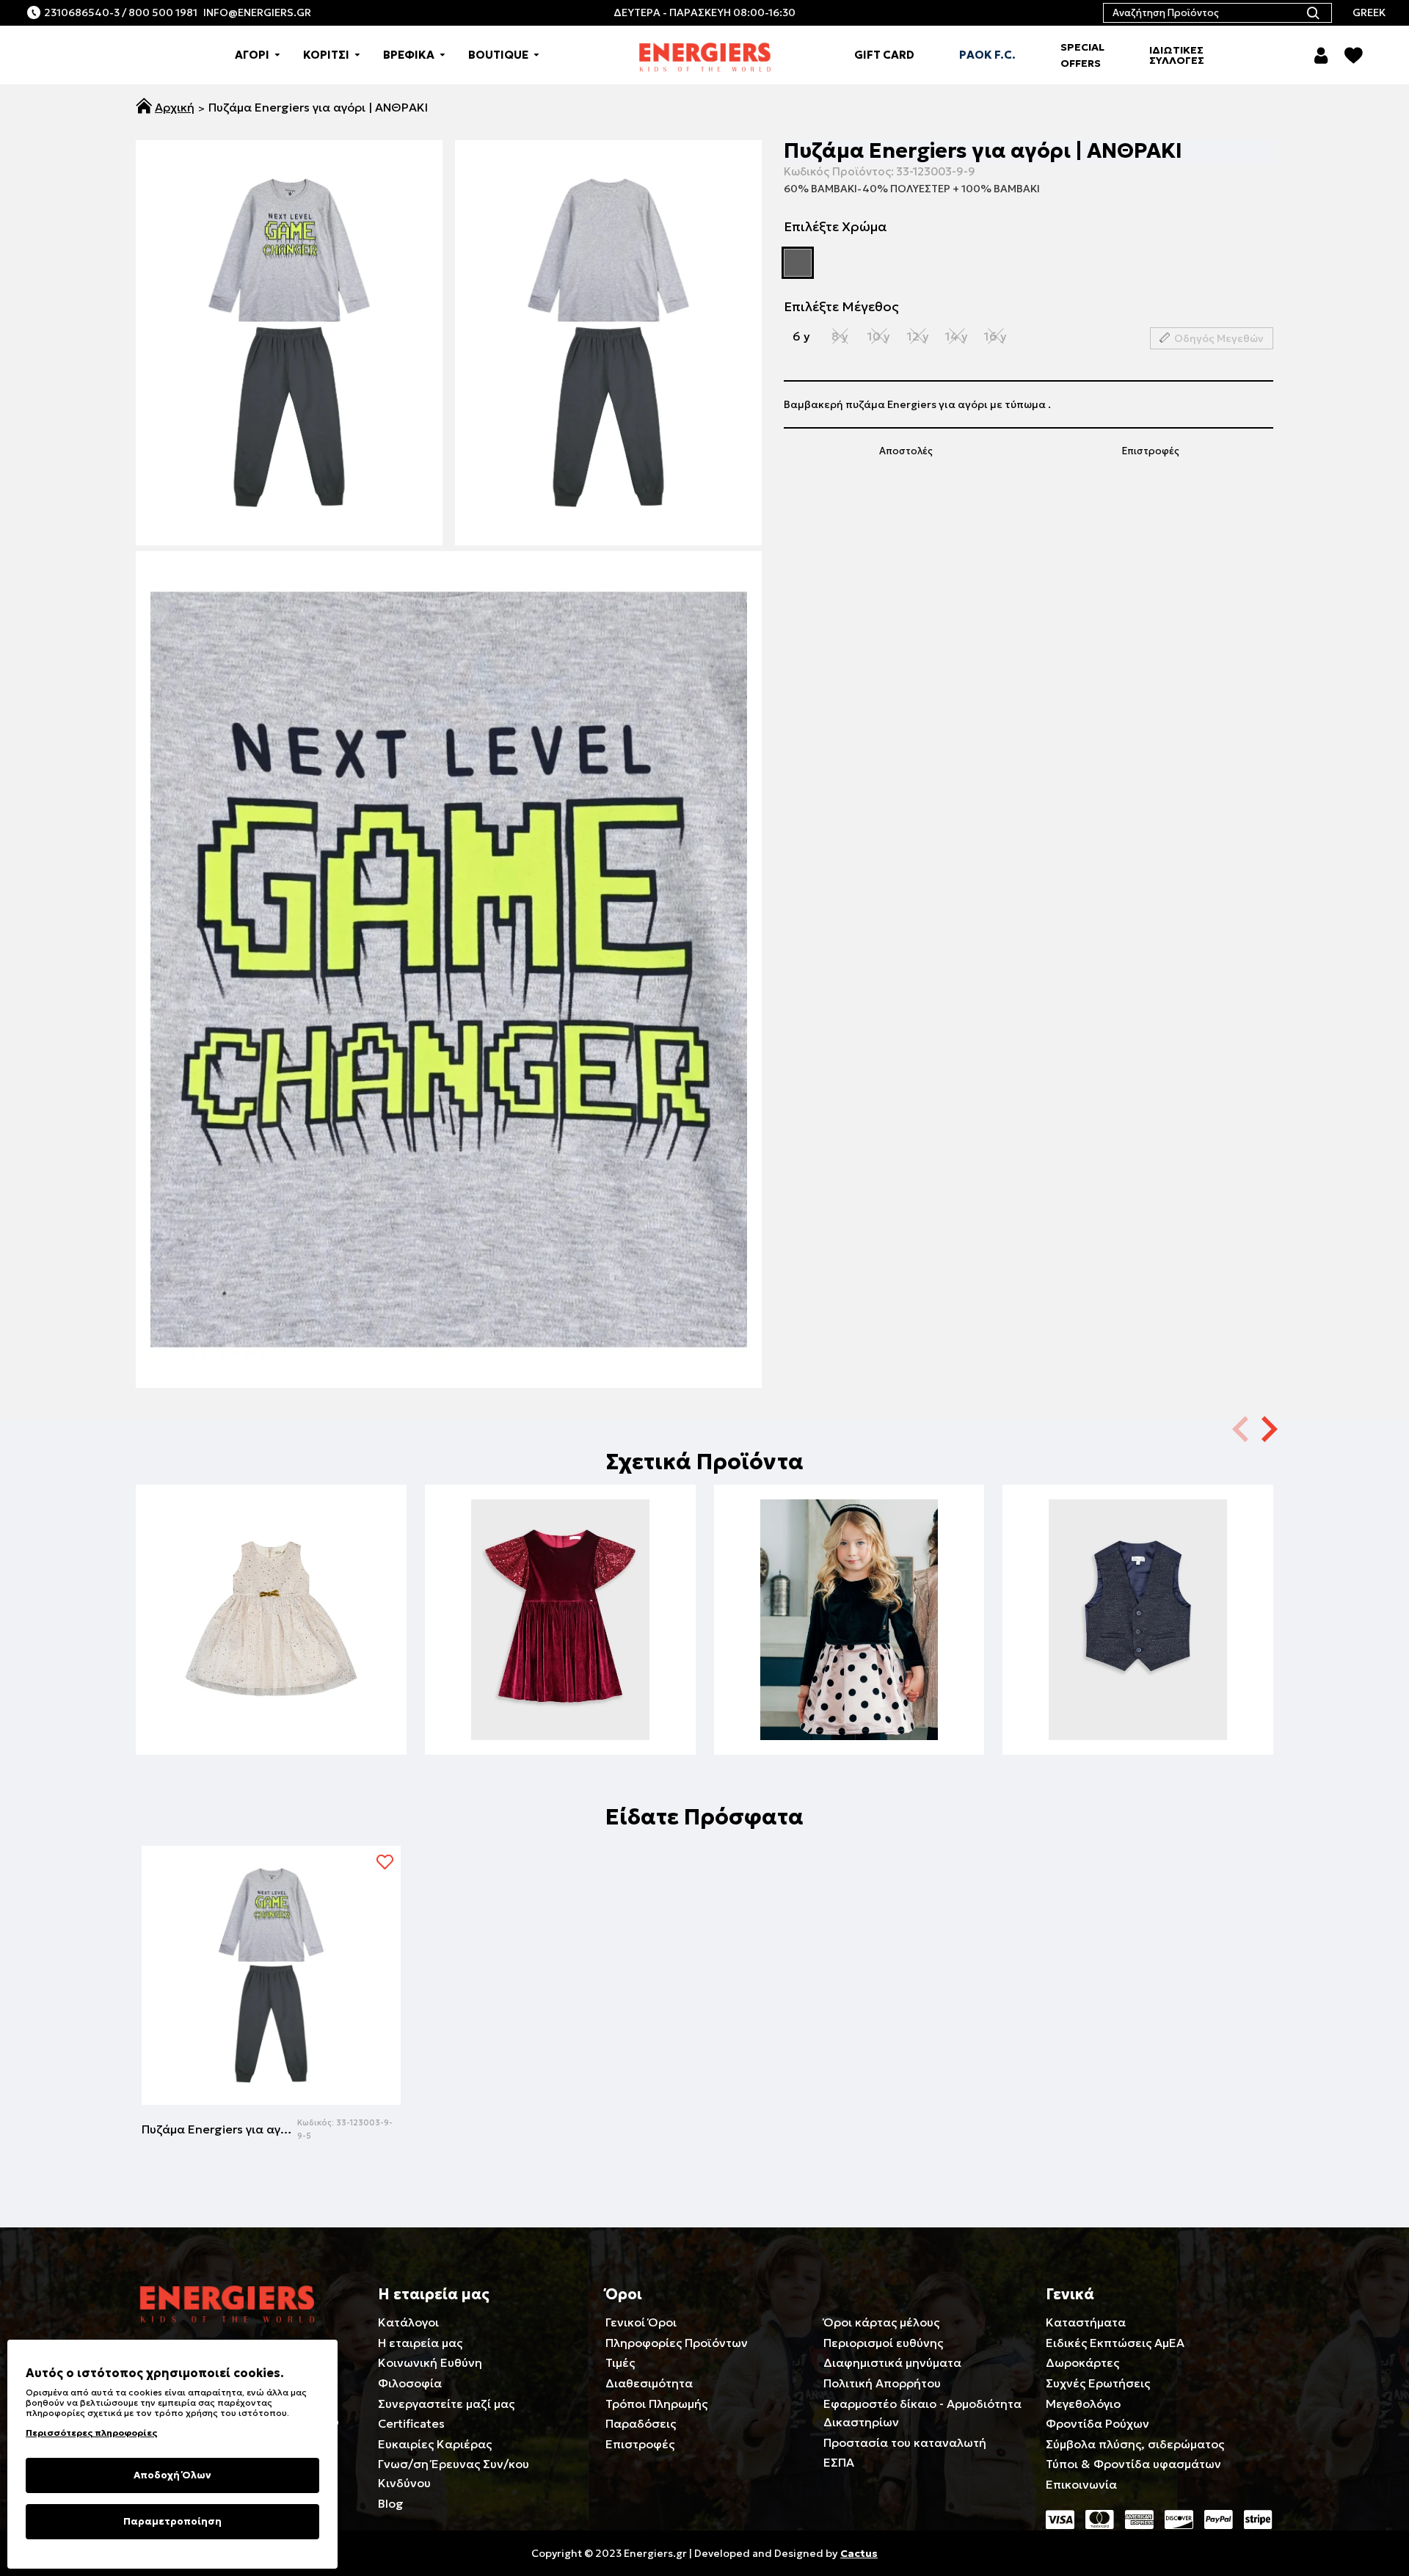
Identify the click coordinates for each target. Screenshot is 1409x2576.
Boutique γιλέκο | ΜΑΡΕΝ (1138, 1695)
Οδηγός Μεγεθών (1219, 339)
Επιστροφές (1151, 451)
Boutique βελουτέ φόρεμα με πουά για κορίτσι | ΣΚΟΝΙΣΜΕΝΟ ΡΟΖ (849, 1695)
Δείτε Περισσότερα (271, 1717)
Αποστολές (906, 451)
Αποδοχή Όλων (172, 2475)
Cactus (859, 2553)
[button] (1270, 1428)
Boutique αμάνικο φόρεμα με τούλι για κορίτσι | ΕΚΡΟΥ (271, 1695)
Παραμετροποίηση (172, 2521)
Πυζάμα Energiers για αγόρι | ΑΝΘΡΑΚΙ (219, 2129)
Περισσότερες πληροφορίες (91, 2433)
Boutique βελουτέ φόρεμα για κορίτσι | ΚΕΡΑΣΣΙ (560, 1695)
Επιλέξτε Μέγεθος (841, 306)
